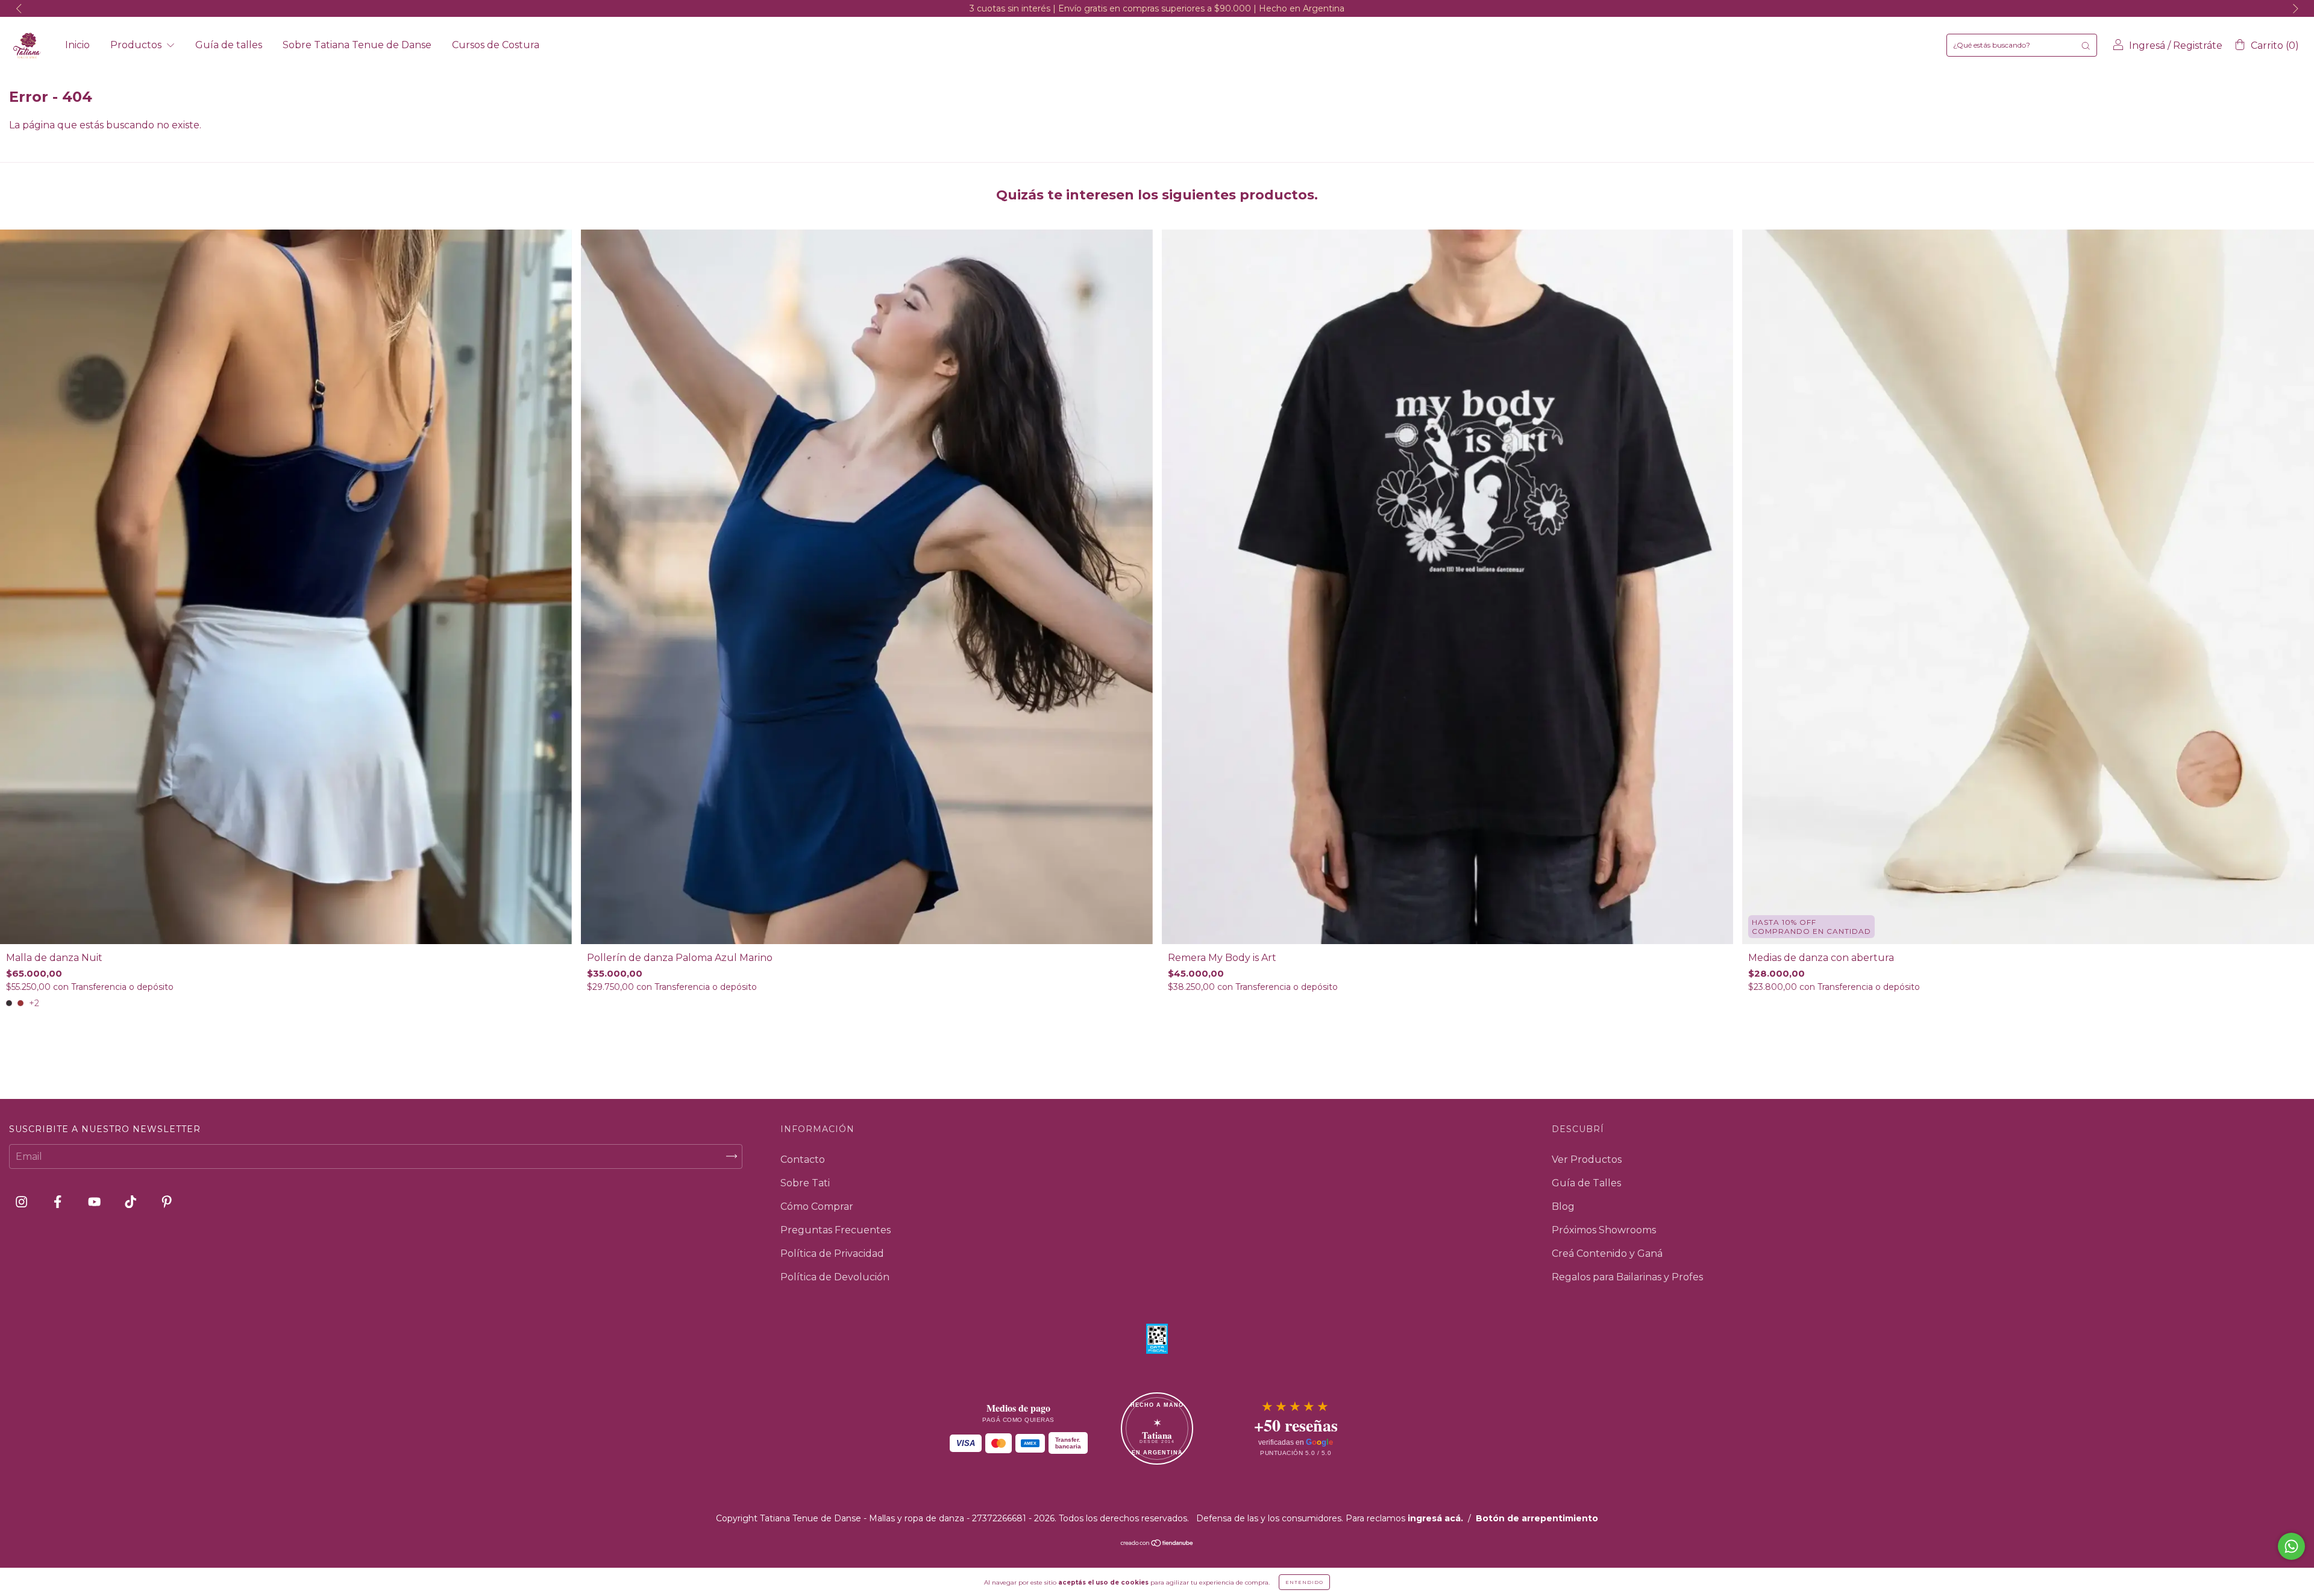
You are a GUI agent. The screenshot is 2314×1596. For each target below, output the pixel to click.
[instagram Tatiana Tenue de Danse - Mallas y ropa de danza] (23, 1202)
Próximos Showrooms (1604, 1230)
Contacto (803, 1159)
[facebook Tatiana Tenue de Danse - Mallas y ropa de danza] (59, 1202)
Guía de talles (229, 45)
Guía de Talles (1586, 1183)
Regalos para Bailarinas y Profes (1627, 1277)
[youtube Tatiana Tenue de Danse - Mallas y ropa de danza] (96, 1202)
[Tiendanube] (1157, 1544)
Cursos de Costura (496, 45)
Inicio (77, 45)
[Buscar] (2086, 45)
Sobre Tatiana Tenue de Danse (357, 45)
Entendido (1304, 1582)
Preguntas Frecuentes (836, 1230)
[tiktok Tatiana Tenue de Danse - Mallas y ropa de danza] (132, 1202)
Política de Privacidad (832, 1253)
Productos (137, 45)
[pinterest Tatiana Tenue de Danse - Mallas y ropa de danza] (167, 1202)
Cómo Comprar (817, 1206)
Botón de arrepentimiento (1537, 1518)
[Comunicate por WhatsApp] (2291, 1546)
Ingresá (2147, 45)
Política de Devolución (835, 1277)
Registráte (2198, 45)
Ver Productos (1587, 1159)
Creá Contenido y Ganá (1607, 1253)
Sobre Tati (805, 1183)
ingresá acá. (1435, 1518)
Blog (1563, 1206)
